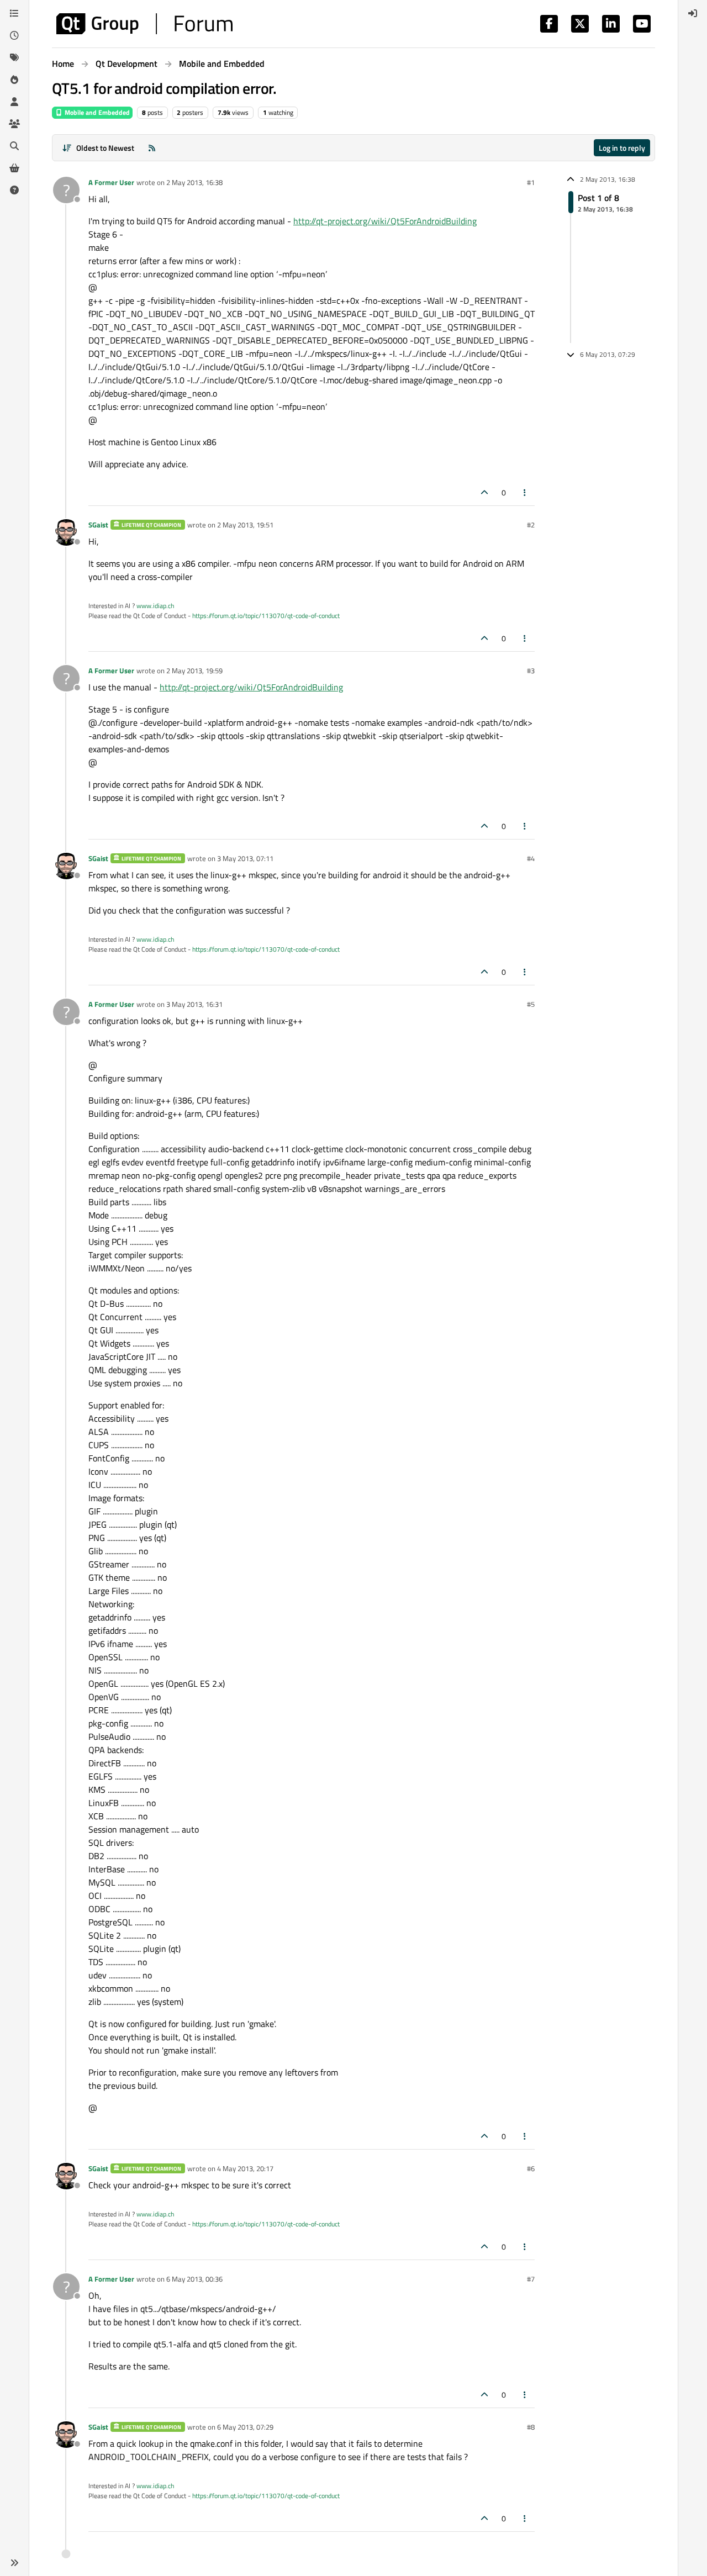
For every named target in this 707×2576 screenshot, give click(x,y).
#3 (531, 671)
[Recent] (14, 35)
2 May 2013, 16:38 (194, 182)
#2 (531, 525)
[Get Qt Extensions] (14, 168)
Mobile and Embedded (96, 112)
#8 (531, 2427)
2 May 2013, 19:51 (245, 525)
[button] (14, 2563)
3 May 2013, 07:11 (245, 858)
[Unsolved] (14, 190)
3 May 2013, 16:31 (194, 1004)
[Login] (693, 13)
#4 (531, 858)
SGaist (98, 525)
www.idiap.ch (155, 606)
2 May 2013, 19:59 (194, 671)
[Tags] (14, 57)
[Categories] (14, 13)
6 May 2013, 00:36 (194, 2279)
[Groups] (14, 124)
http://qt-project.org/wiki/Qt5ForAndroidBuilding (385, 221)
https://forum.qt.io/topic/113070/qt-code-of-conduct (266, 616)
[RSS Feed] (152, 148)
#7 (531, 2279)
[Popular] (14, 80)
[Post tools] (525, 492)
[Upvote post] (484, 492)
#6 (531, 2168)
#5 (531, 1004)
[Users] (14, 102)
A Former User (111, 182)
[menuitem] (693, 13)
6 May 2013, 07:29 (245, 2427)
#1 (531, 182)
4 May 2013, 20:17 (245, 2168)
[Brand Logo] (144, 24)
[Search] (14, 146)
